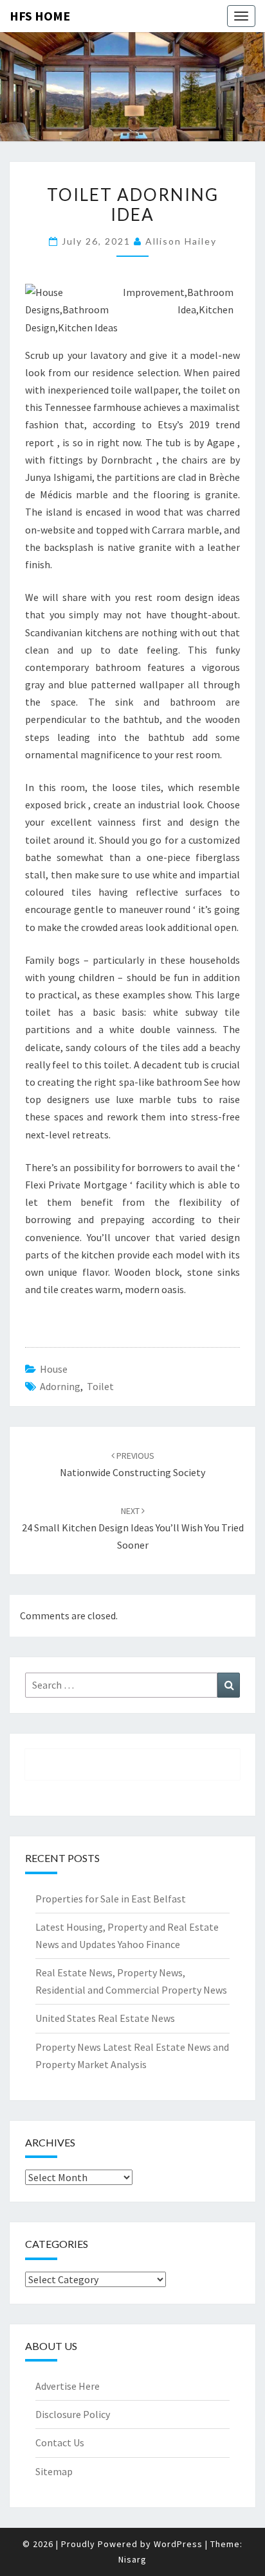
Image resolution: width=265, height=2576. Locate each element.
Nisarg (132, 2559)
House (54, 1369)
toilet (100, 1386)
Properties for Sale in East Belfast (111, 1899)
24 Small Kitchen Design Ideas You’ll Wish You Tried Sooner (133, 1528)
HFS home (40, 16)
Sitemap (54, 2471)
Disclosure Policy (73, 2414)
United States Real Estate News (105, 2018)
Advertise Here (68, 2386)
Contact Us (60, 2442)
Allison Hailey (181, 241)
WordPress (178, 2544)
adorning (60, 1386)
